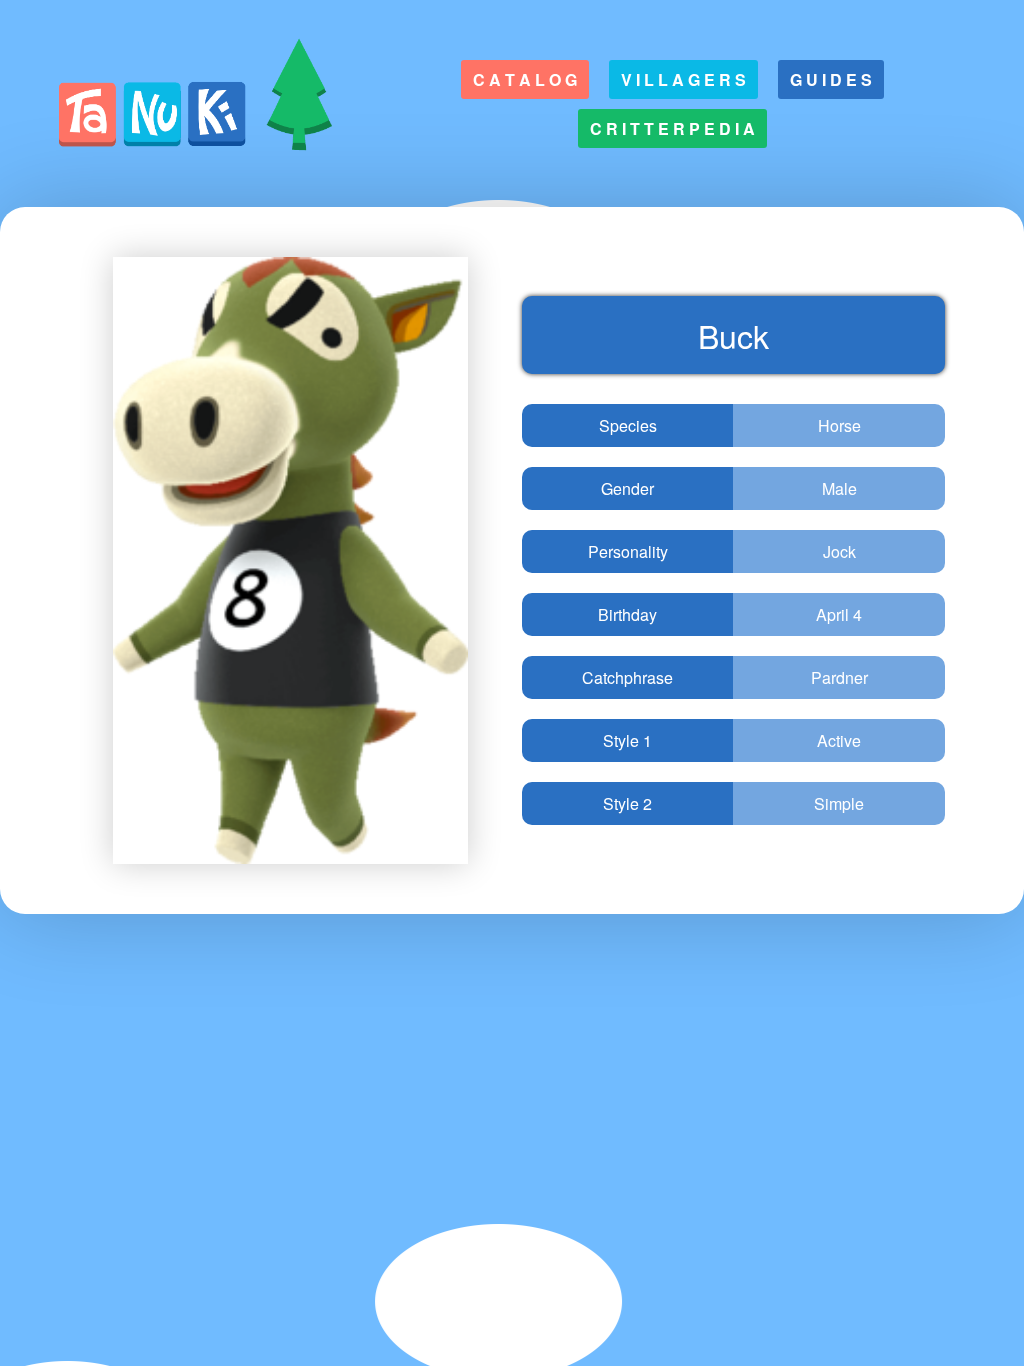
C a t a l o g (525, 79)
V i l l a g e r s (683, 79)
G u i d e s (831, 79)
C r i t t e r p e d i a (672, 128)
